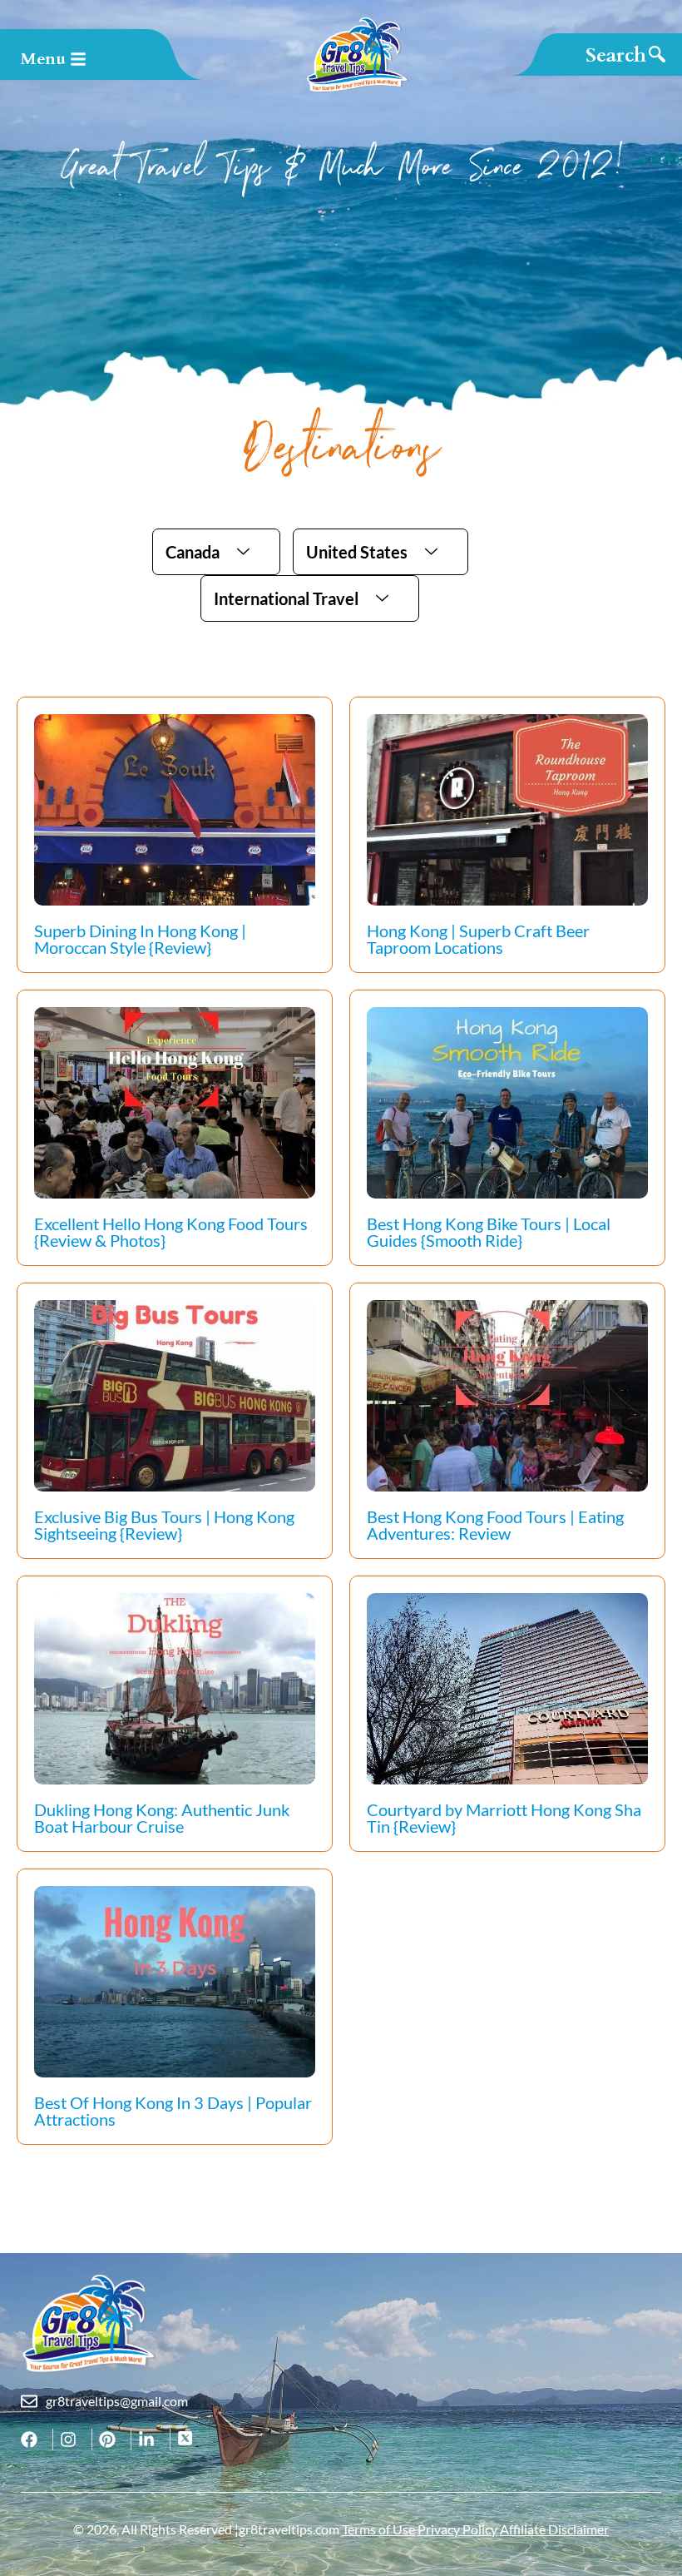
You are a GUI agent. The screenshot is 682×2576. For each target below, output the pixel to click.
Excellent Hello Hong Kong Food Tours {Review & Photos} (171, 1232)
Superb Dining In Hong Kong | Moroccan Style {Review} (140, 939)
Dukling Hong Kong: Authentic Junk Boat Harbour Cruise (162, 1818)
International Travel (286, 598)
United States (357, 552)
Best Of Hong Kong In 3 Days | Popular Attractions (173, 2111)
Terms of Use (378, 2529)
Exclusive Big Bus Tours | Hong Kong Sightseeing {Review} (164, 1525)
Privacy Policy (457, 2529)
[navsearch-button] (625, 55)
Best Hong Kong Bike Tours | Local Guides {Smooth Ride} (489, 1232)
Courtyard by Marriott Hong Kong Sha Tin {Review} (504, 1818)
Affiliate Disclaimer (554, 2529)
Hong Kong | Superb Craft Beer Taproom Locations (478, 939)
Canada (193, 552)
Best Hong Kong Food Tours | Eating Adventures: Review (495, 1525)
